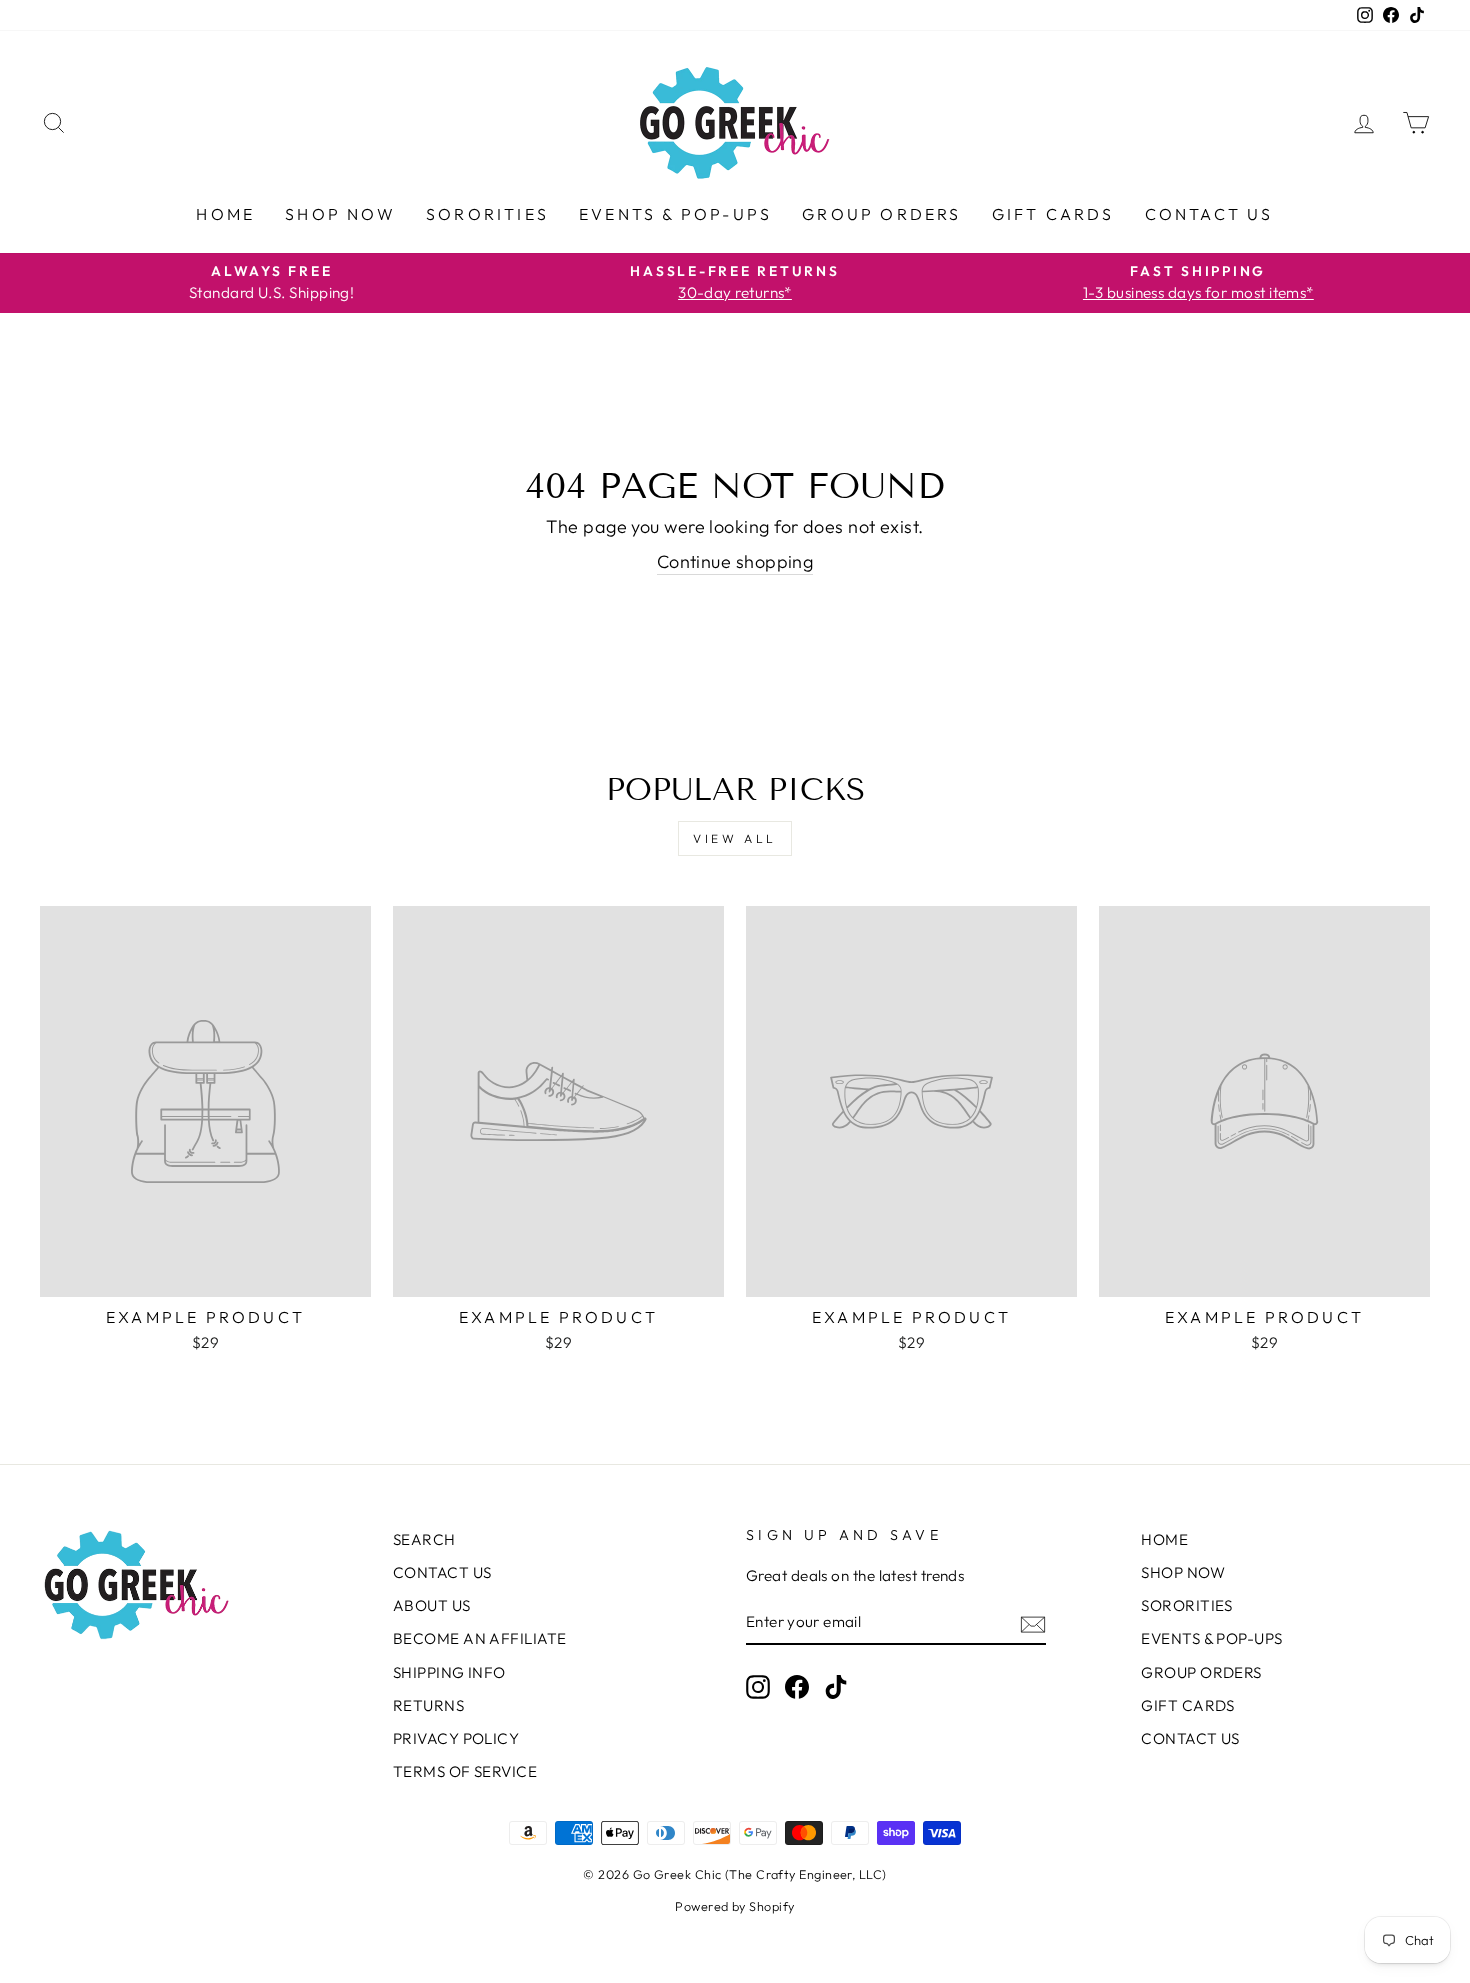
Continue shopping (735, 561)
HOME (225, 214)
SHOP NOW (340, 214)
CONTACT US (1209, 214)
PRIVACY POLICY (456, 1738)
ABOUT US (432, 1605)
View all (735, 838)
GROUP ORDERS (881, 214)
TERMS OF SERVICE (465, 1771)
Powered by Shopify (734, 1906)
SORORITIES (487, 214)
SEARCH (424, 1539)
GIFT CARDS (1053, 214)
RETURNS (428, 1705)
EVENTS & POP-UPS (675, 214)
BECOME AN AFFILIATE (480, 1638)
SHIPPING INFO (449, 1672)
